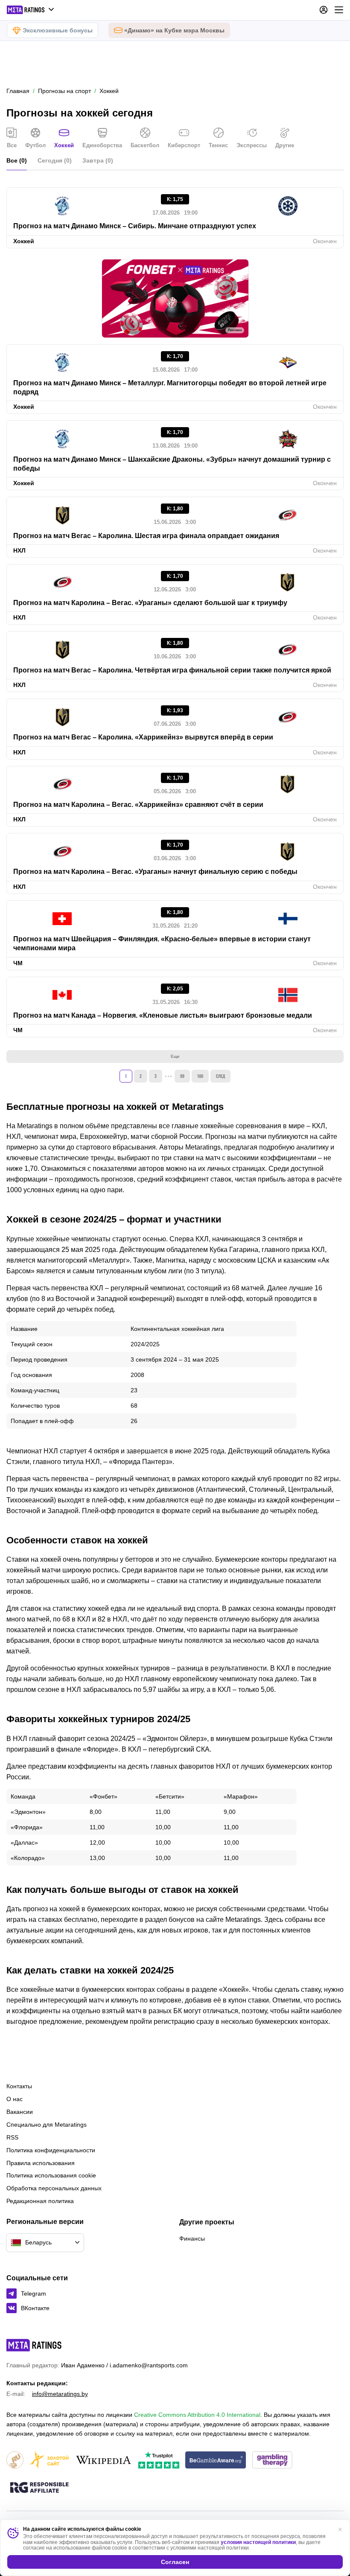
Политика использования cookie (51, 2175)
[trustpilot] (159, 2461)
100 (200, 1076)
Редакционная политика (40, 2201)
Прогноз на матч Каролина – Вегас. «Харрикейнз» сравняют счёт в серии (138, 805)
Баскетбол (145, 145)
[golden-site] (49, 2461)
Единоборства (102, 145)
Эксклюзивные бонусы (58, 30)
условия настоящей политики (258, 2542)
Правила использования (41, 2163)
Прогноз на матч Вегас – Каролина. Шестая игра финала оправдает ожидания (146, 536)
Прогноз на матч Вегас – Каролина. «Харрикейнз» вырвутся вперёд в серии (143, 737)
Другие (285, 145)
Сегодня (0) (55, 160)
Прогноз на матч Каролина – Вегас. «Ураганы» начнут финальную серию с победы (155, 872)
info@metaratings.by (60, 2394)
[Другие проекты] (31, 10)
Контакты (19, 2086)
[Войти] (324, 10)
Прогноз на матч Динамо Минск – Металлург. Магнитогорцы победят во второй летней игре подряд (170, 387)
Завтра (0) (98, 160)
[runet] (15, 2461)
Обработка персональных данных (54, 2188)
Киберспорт (184, 145)
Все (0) (17, 160)
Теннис (218, 145)
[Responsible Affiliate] (39, 2488)
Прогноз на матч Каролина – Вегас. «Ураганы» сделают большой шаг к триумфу (150, 603)
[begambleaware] (216, 2461)
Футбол (35, 145)
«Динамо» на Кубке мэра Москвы (174, 30)
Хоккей (64, 145)
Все (12, 145)
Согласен (175, 2562)
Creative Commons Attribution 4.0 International (197, 2415)
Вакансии (20, 2112)
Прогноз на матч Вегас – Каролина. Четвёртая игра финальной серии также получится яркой (172, 670)
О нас (15, 2099)
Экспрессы (252, 145)
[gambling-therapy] (272, 2461)
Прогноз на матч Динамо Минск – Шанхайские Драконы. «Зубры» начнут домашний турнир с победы (172, 464)
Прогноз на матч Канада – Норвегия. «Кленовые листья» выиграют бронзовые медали (163, 1015)
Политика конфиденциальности (51, 2150)
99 (182, 1076)
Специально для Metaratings (47, 2125)
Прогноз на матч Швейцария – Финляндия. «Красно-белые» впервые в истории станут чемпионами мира (162, 943)
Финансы (192, 2238)
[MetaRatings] (34, 2345)
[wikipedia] (104, 2461)
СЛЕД (220, 1076)
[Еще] (339, 10)
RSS (12, 2137)
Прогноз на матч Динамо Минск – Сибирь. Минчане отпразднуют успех (135, 226)
